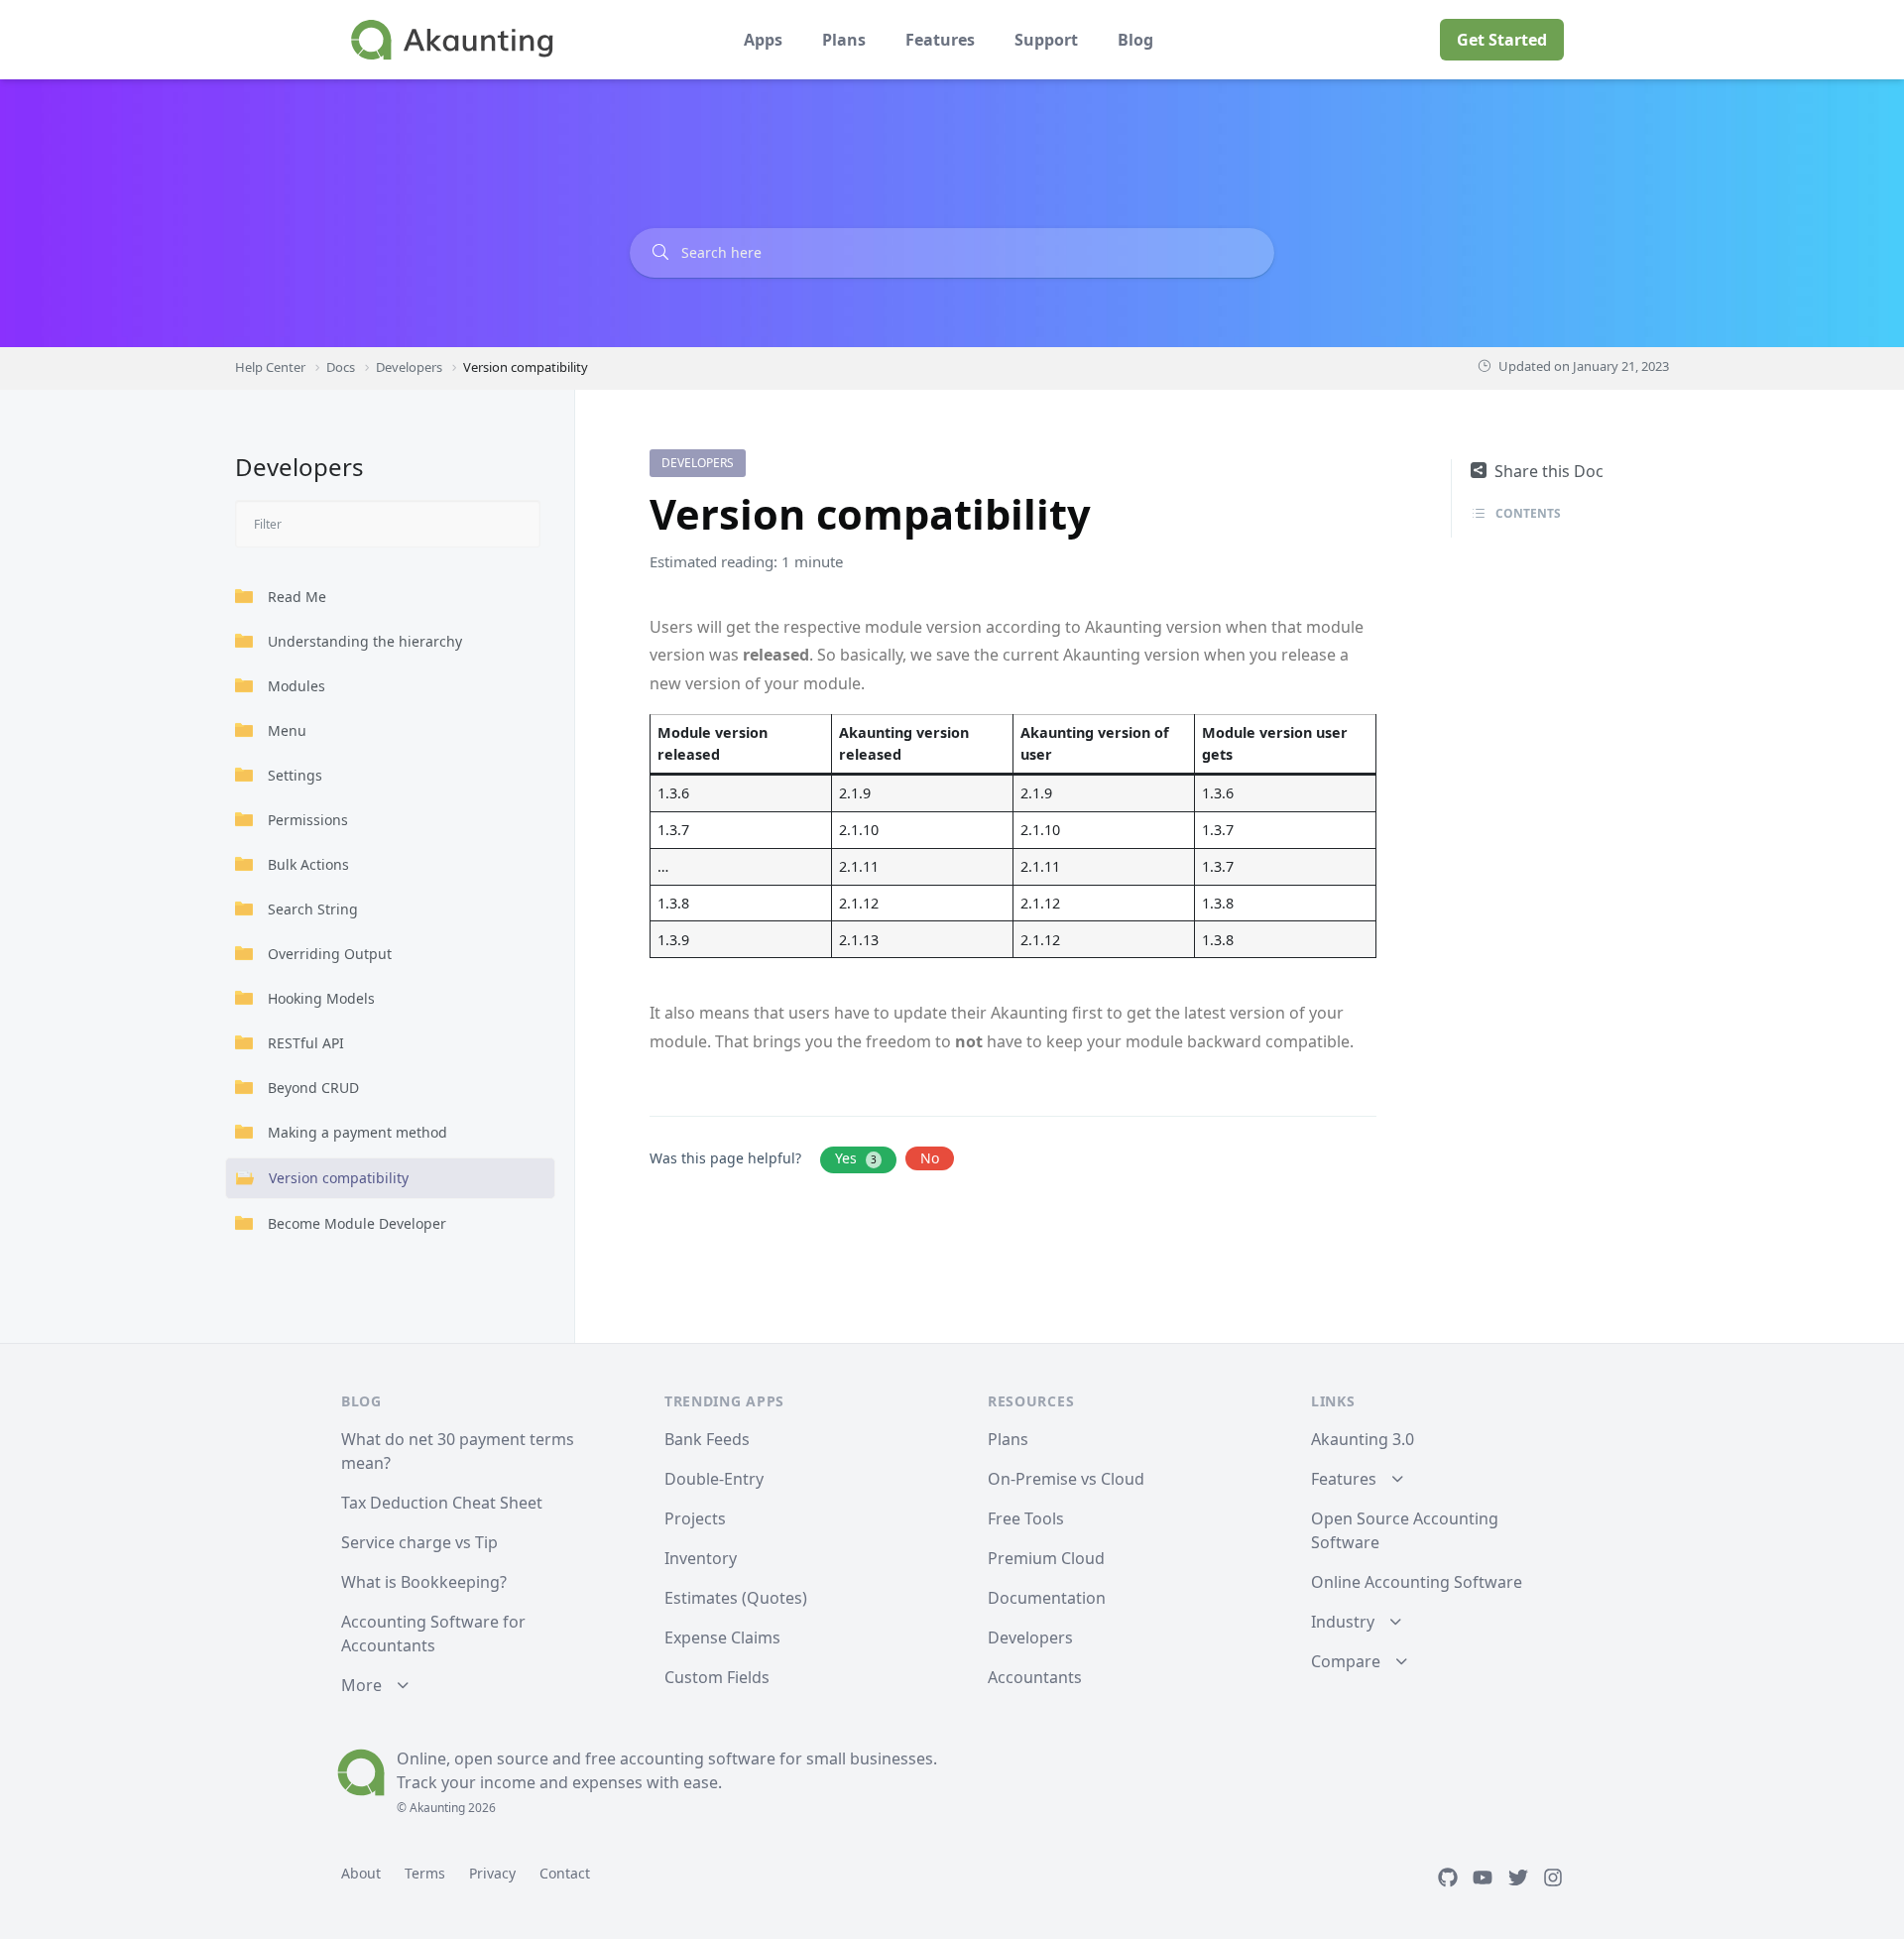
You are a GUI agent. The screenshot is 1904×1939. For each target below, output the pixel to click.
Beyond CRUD (313, 1088)
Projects (695, 1518)
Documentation (1047, 1598)
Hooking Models (321, 998)
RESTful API (306, 1043)
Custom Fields (717, 1677)
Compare (1346, 1661)
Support (1046, 40)
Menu (287, 730)
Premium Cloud (1046, 1558)
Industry (1343, 1622)
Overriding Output (330, 954)
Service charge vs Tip (419, 1542)
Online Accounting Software (1417, 1582)
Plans (844, 40)
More (361, 1685)
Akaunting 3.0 (1363, 1439)
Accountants (1035, 1677)
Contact (565, 1873)
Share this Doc (1549, 471)
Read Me (297, 597)
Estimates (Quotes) (736, 1598)
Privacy (492, 1873)
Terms (425, 1873)
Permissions (308, 820)
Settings (295, 775)
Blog (1135, 40)
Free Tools (1026, 1518)
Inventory (701, 1558)
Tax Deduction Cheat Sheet (442, 1503)
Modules (297, 686)
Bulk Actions (308, 864)
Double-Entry (714, 1479)
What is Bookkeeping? (424, 1582)
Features (940, 40)
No (930, 1158)
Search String (313, 909)
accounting (662, 1758)
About (361, 1873)
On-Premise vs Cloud (1066, 1479)
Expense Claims (722, 1637)
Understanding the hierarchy (365, 641)
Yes (856, 1158)
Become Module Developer (357, 1223)
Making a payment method (357, 1132)
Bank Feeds (707, 1439)
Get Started (1502, 40)
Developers (698, 463)
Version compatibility (339, 1178)
